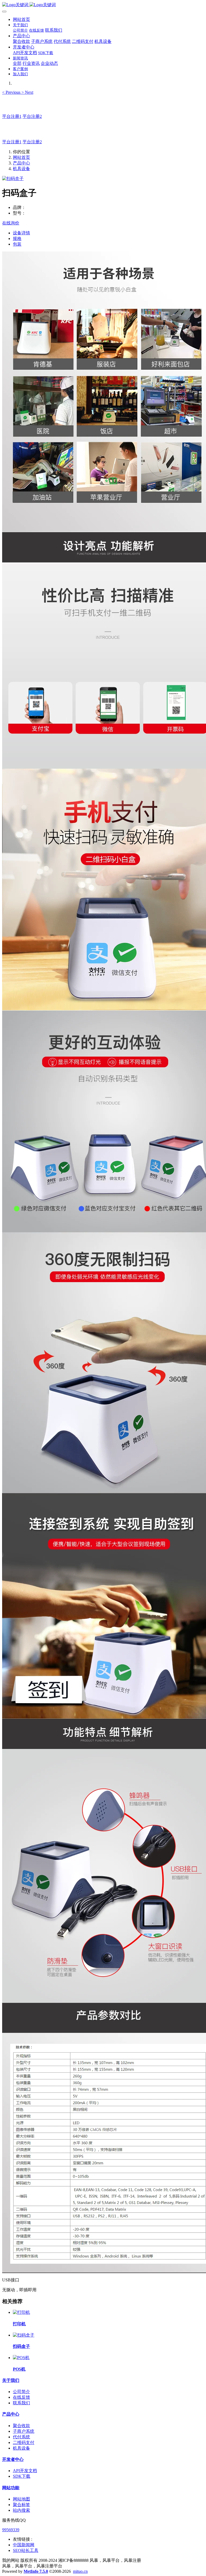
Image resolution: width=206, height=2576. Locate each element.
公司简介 (21, 2392)
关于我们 (11, 2380)
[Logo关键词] (103, 5)
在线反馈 (21, 2397)
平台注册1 (12, 116)
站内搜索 (21, 2510)
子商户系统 (24, 2431)
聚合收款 (21, 2426)
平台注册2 (32, 116)
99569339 (11, 2530)
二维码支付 (24, 2442)
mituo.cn (80, 2571)
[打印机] (21, 2312)
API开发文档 (25, 2471)
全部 (17, 63)
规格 (17, 239)
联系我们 (21, 2403)
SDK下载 (22, 2476)
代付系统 (21, 2437)
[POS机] (21, 2358)
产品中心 (21, 163)
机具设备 (21, 169)
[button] (12, 92)
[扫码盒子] (24, 2335)
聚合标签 (21, 2505)
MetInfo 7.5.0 (36, 2571)
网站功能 (11, 2488)
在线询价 (11, 223)
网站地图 (21, 2499)
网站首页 (21, 19)
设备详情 (21, 233)
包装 (17, 244)
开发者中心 (13, 2459)
